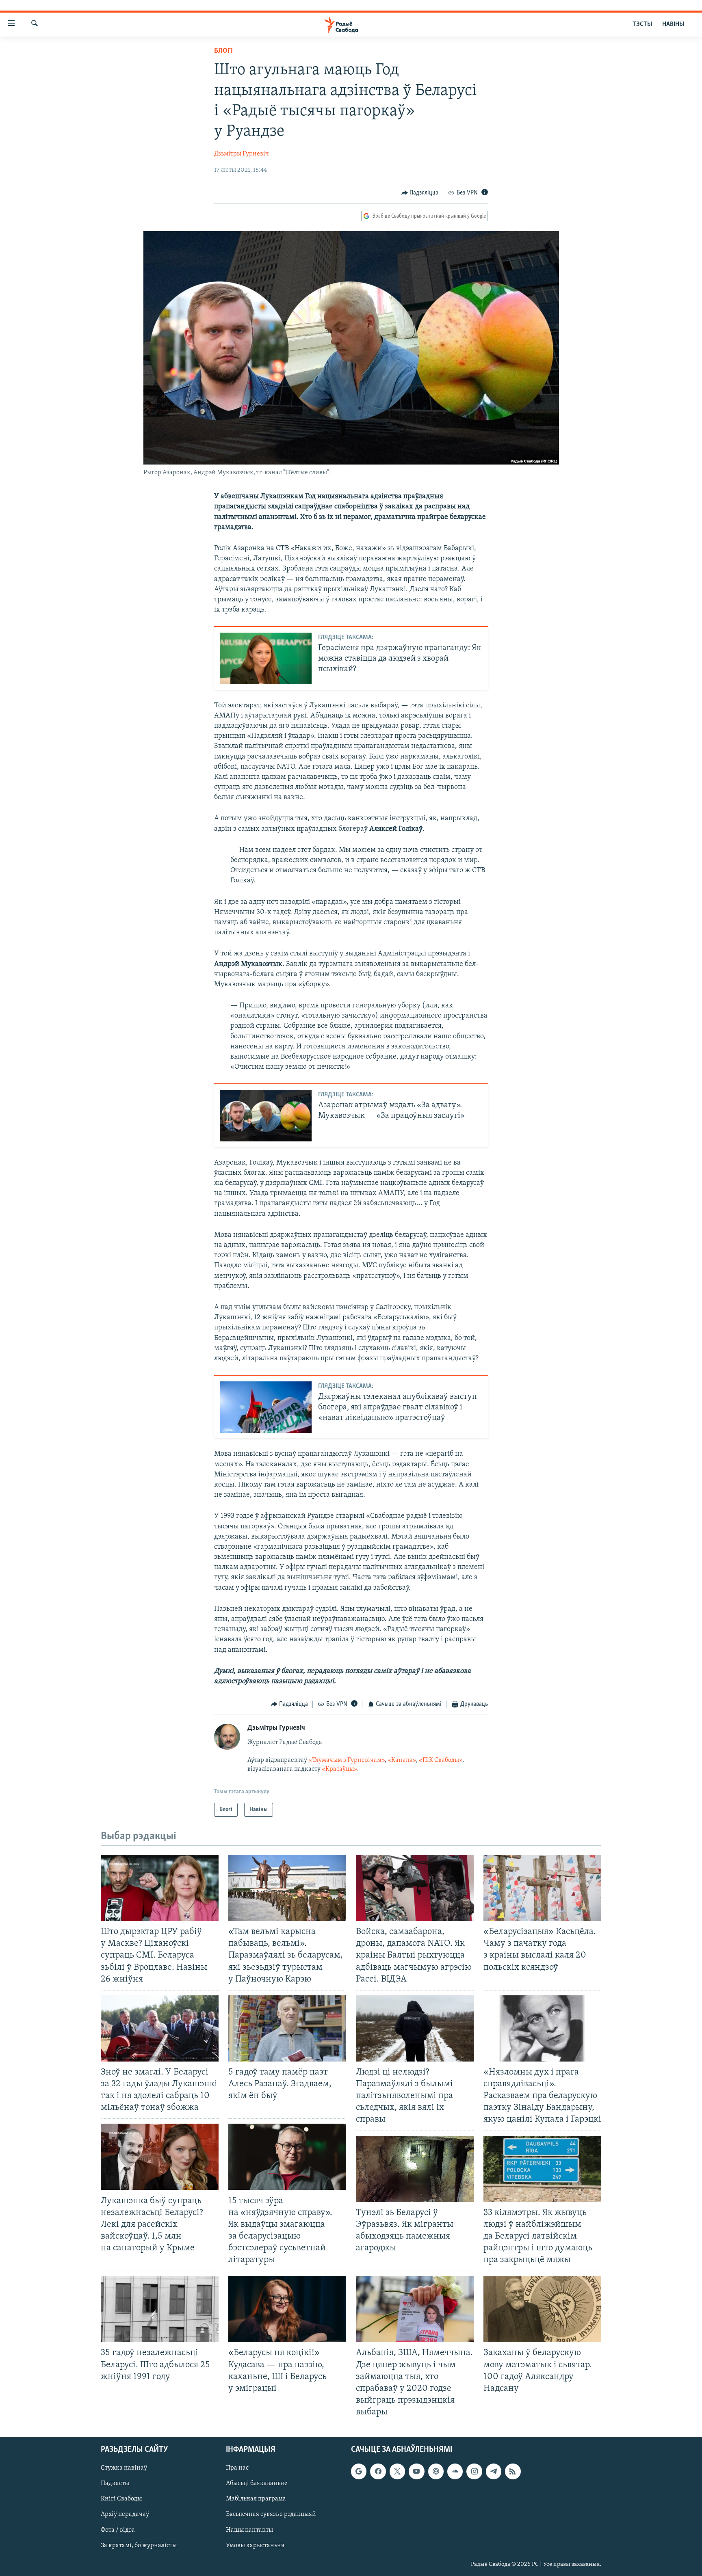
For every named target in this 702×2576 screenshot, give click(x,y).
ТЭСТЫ (642, 24)
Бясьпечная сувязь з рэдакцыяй (271, 2515)
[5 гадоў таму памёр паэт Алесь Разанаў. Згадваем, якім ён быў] (287, 2028)
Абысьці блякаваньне (257, 2484)
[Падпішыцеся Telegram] (494, 2472)
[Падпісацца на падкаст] (436, 2472)
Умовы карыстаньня (255, 2546)
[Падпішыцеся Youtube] (416, 2472)
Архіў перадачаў (125, 2515)
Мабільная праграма (256, 2499)
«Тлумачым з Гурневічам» (347, 1760)
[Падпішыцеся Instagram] (474, 2472)
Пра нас (237, 2468)
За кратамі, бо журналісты (139, 2546)
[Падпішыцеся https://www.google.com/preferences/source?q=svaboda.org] (359, 2472)
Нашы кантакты (249, 2530)
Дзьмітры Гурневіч (242, 154)
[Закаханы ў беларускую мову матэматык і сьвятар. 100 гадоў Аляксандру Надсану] (542, 2309)
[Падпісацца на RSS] (513, 2472)
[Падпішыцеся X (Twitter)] (397, 2472)
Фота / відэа (118, 2530)
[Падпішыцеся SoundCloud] (455, 2472)
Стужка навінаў (124, 2468)
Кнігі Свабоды (121, 2499)
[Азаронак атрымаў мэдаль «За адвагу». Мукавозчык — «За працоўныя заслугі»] (266, 1116)
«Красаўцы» (339, 1769)
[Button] (420, 193)
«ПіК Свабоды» (441, 1760)
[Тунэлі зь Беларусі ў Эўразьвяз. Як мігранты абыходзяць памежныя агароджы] (415, 2169)
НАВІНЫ (673, 24)
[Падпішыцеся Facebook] (378, 2472)
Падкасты (115, 2484)
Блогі (223, 51)
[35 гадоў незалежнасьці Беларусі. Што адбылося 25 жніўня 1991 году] (160, 2309)
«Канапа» (402, 1760)
